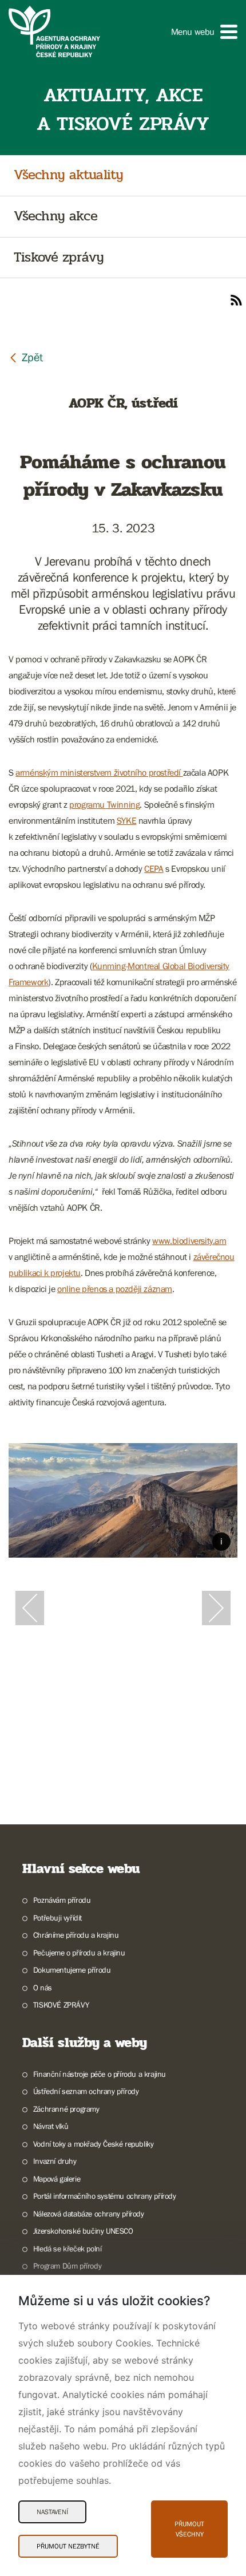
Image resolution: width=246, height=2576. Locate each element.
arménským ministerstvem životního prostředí (99, 772)
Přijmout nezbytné (68, 2546)
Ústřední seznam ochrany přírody (86, 2091)
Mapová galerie (57, 2179)
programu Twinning (104, 804)
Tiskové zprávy (59, 258)
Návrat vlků (51, 2126)
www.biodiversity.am (189, 1240)
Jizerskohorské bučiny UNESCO (83, 2231)
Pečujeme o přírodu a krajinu (79, 1953)
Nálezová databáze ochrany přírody (89, 2214)
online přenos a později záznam (115, 1289)
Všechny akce (55, 217)
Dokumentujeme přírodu (72, 1970)
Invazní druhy (55, 2161)
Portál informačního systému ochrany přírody (105, 2196)
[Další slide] (216, 1608)
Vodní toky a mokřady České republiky (93, 2144)
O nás (43, 1988)
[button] (204, 32)
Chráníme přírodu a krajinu (76, 1935)
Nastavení (52, 2512)
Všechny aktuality (68, 175)
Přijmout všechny (189, 2529)
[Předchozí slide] (30, 1608)
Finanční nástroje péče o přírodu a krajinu (100, 2074)
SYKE (126, 820)
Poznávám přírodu (62, 1900)
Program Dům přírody (67, 2266)
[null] (26, 357)
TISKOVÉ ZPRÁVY (61, 2005)
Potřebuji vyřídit (57, 1918)
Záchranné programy (66, 2109)
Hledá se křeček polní (67, 2249)
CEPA (154, 868)
